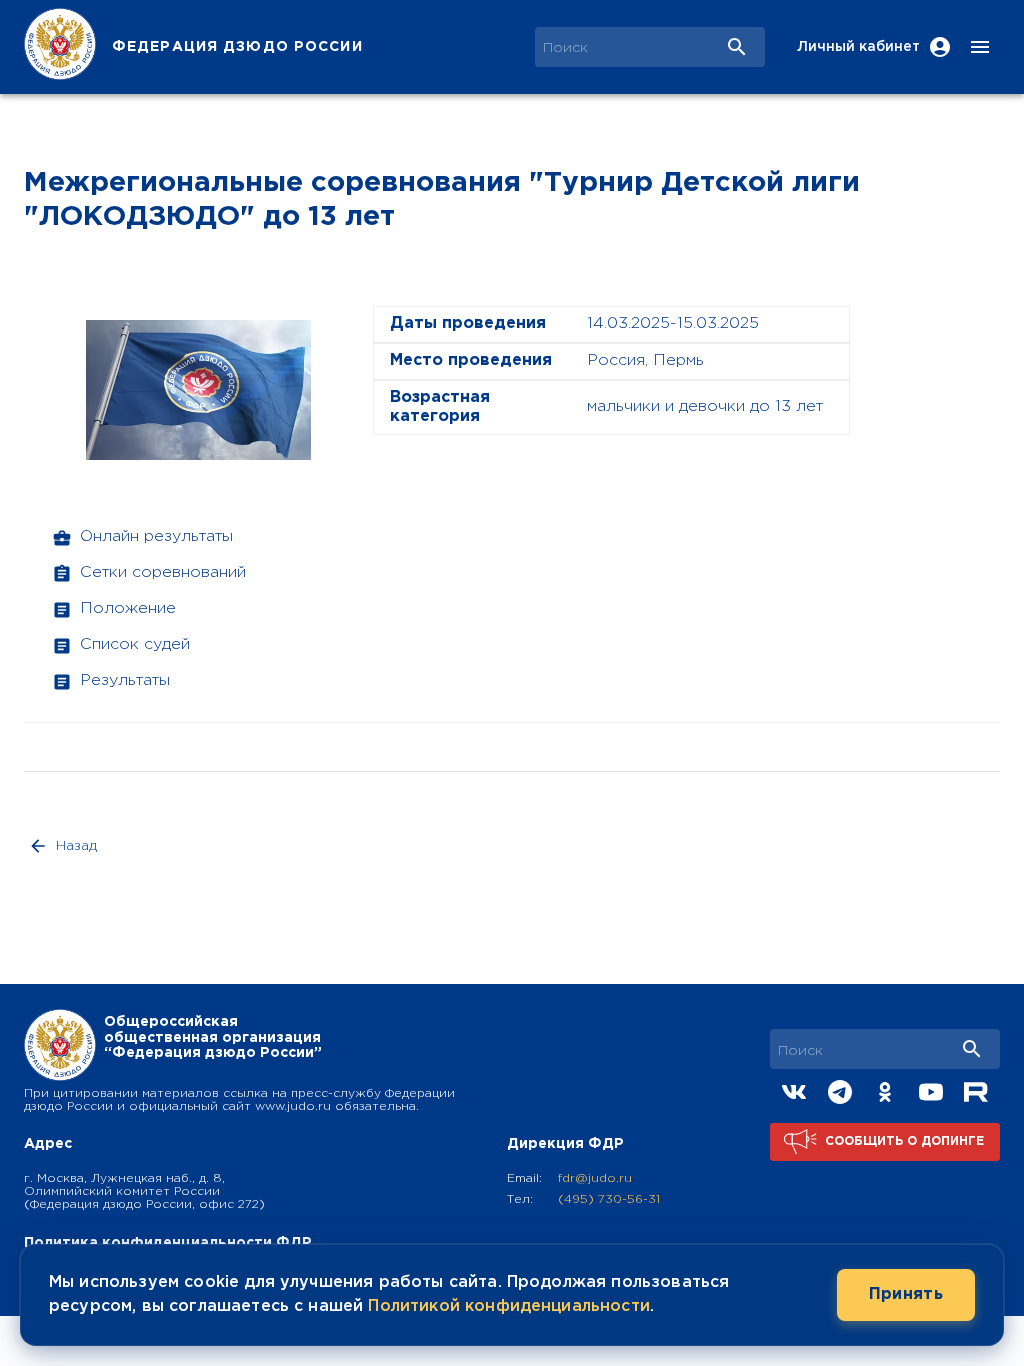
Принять (906, 1294)
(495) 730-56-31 (609, 1199)
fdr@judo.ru (595, 1178)
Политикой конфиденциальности (508, 1306)
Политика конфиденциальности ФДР (168, 1243)
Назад (76, 846)
